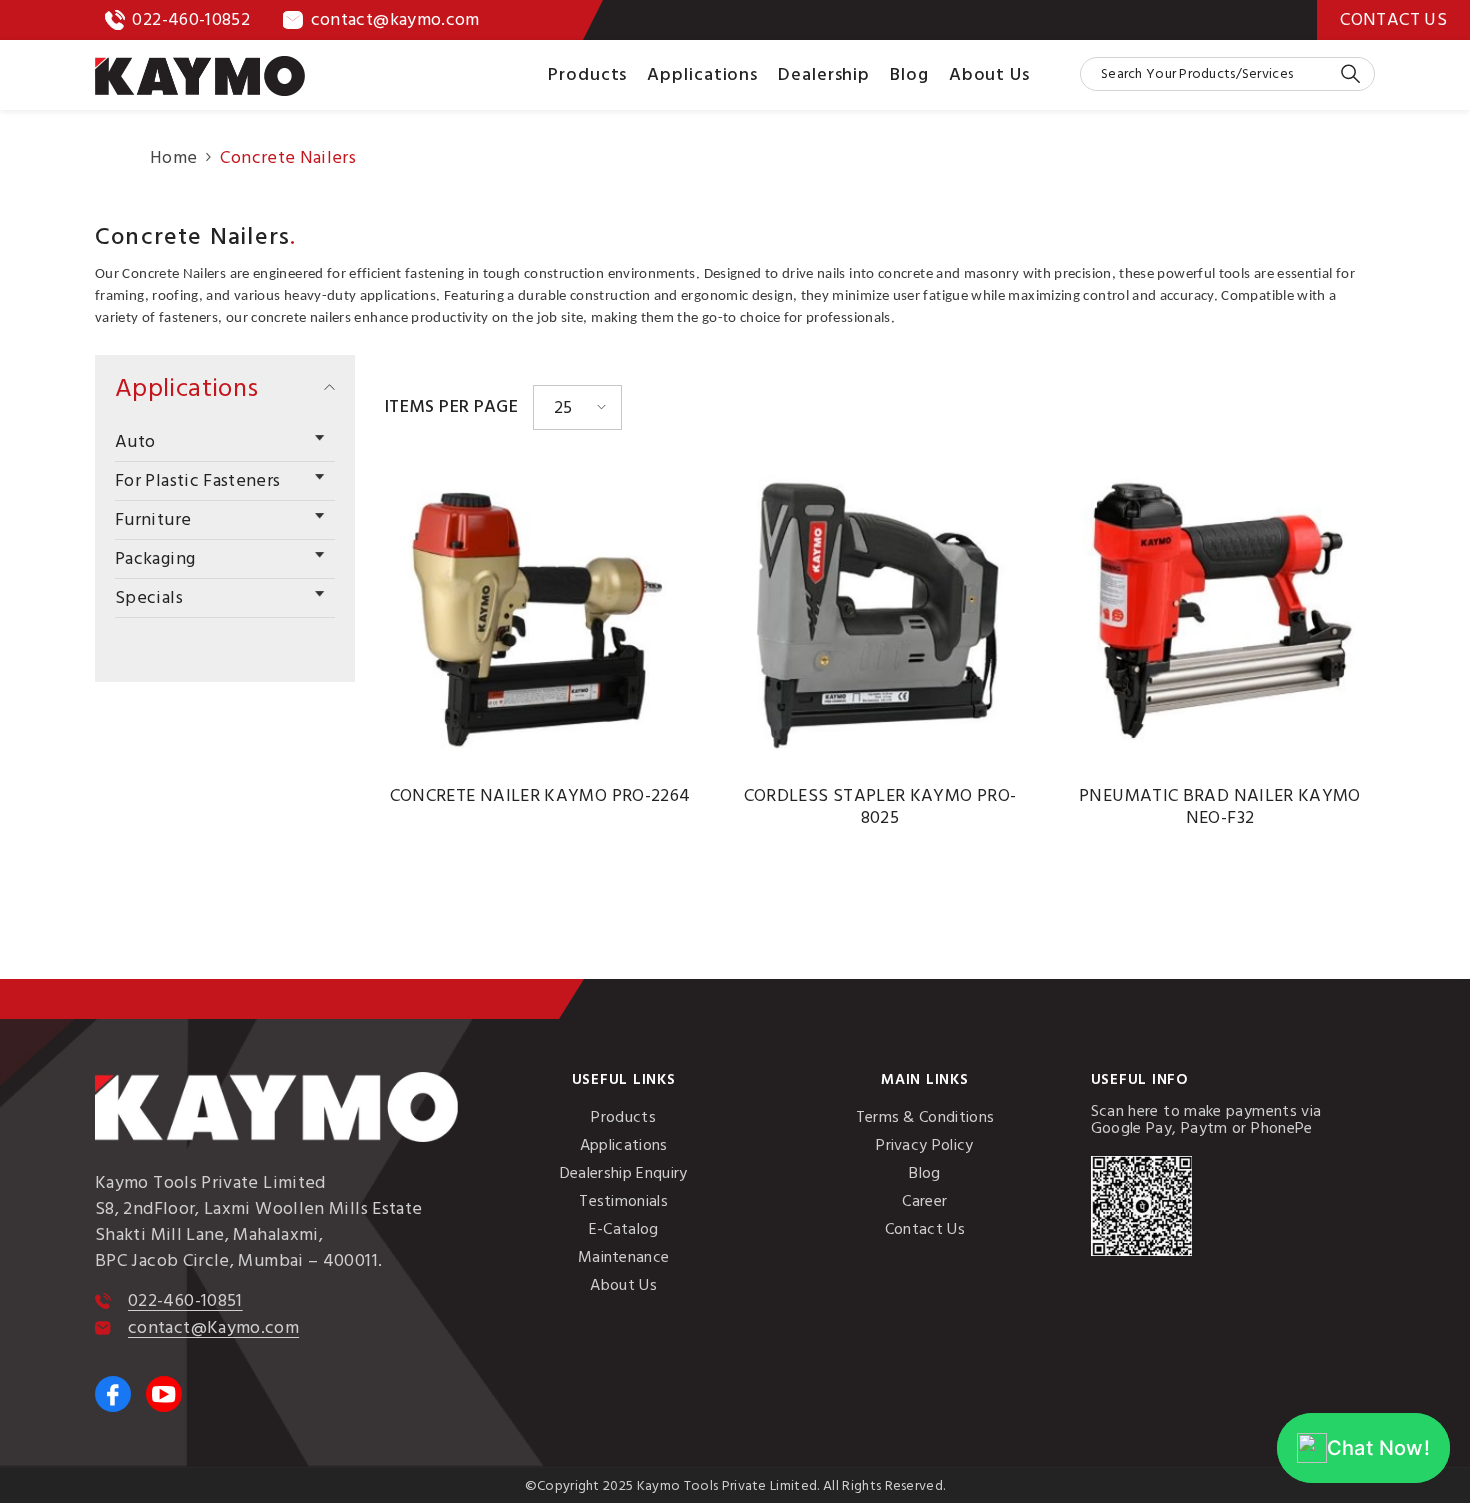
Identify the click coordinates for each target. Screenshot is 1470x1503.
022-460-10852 (191, 19)
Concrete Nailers (288, 157)
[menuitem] (225, 442)
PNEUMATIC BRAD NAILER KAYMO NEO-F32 (1220, 807)
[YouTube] (164, 1394)
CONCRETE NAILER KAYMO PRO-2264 (540, 796)
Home (173, 158)
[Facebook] (113, 1394)
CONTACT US (1393, 19)
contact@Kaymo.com (213, 1327)
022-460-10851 (185, 1300)
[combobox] (1210, 74)
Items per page (451, 407)
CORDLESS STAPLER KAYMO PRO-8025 (880, 807)
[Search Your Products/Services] (1227, 74)
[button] (225, 440)
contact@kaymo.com (395, 19)
